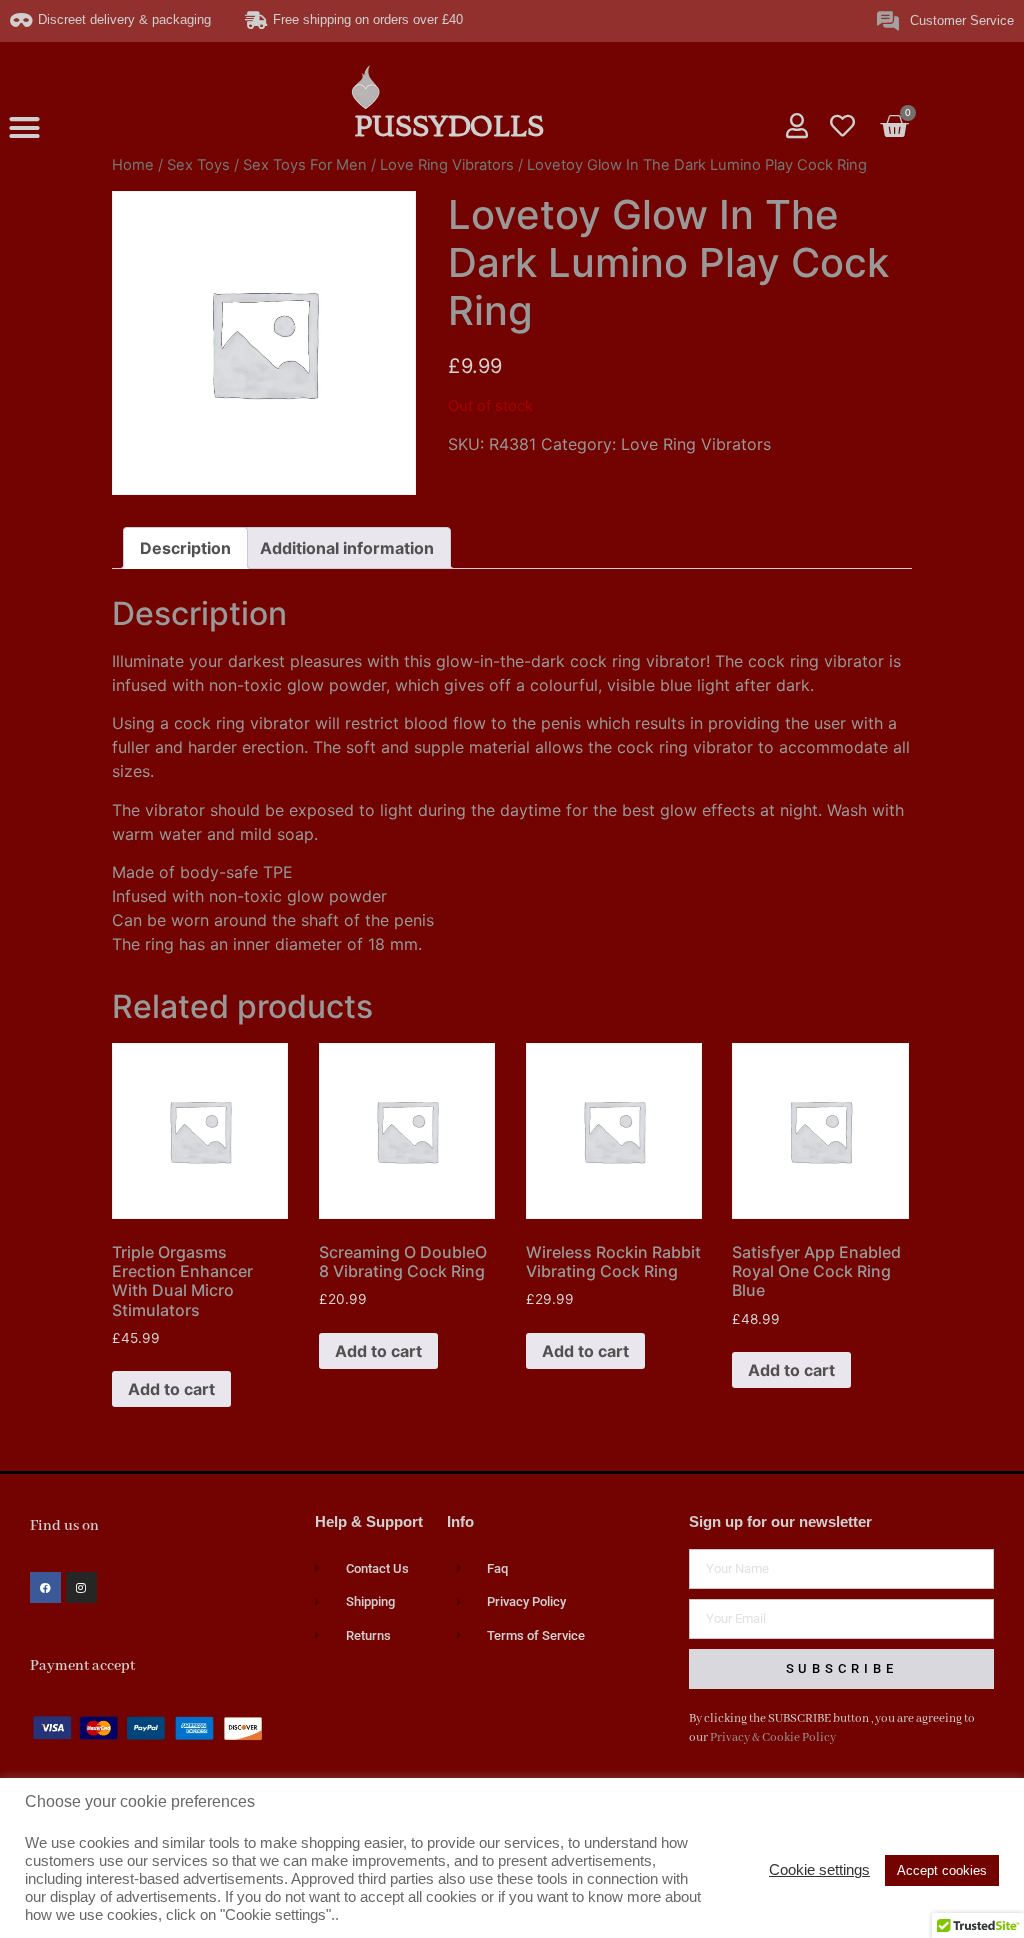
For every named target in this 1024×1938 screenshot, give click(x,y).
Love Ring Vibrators (447, 165)
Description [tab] (185, 548)
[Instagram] (81, 1587)
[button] (25, 128)
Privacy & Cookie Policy (773, 1737)
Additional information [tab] (347, 548)
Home (133, 165)
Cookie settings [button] (819, 1870)
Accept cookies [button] (942, 1870)
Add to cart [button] (171, 1389)
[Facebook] (45, 1587)
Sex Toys (198, 165)
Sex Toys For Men (305, 165)
